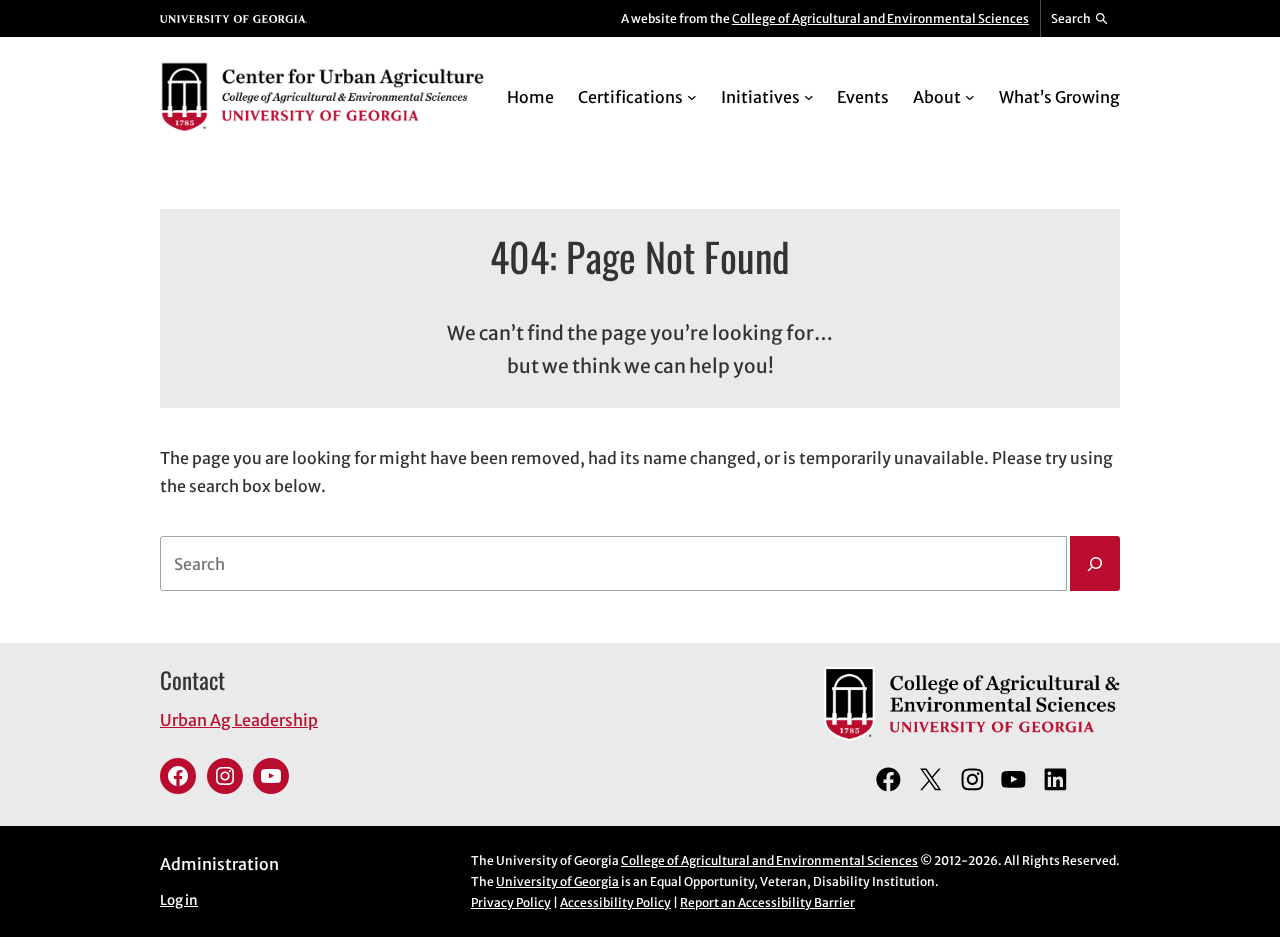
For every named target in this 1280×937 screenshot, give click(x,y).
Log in (179, 900)
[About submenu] (970, 97)
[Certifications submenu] (692, 97)
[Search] (1095, 564)
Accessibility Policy (615, 902)
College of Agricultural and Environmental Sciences (880, 18)
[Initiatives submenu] (809, 97)
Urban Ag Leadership (239, 720)
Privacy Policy (511, 902)
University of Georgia (557, 881)
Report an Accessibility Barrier (767, 902)
